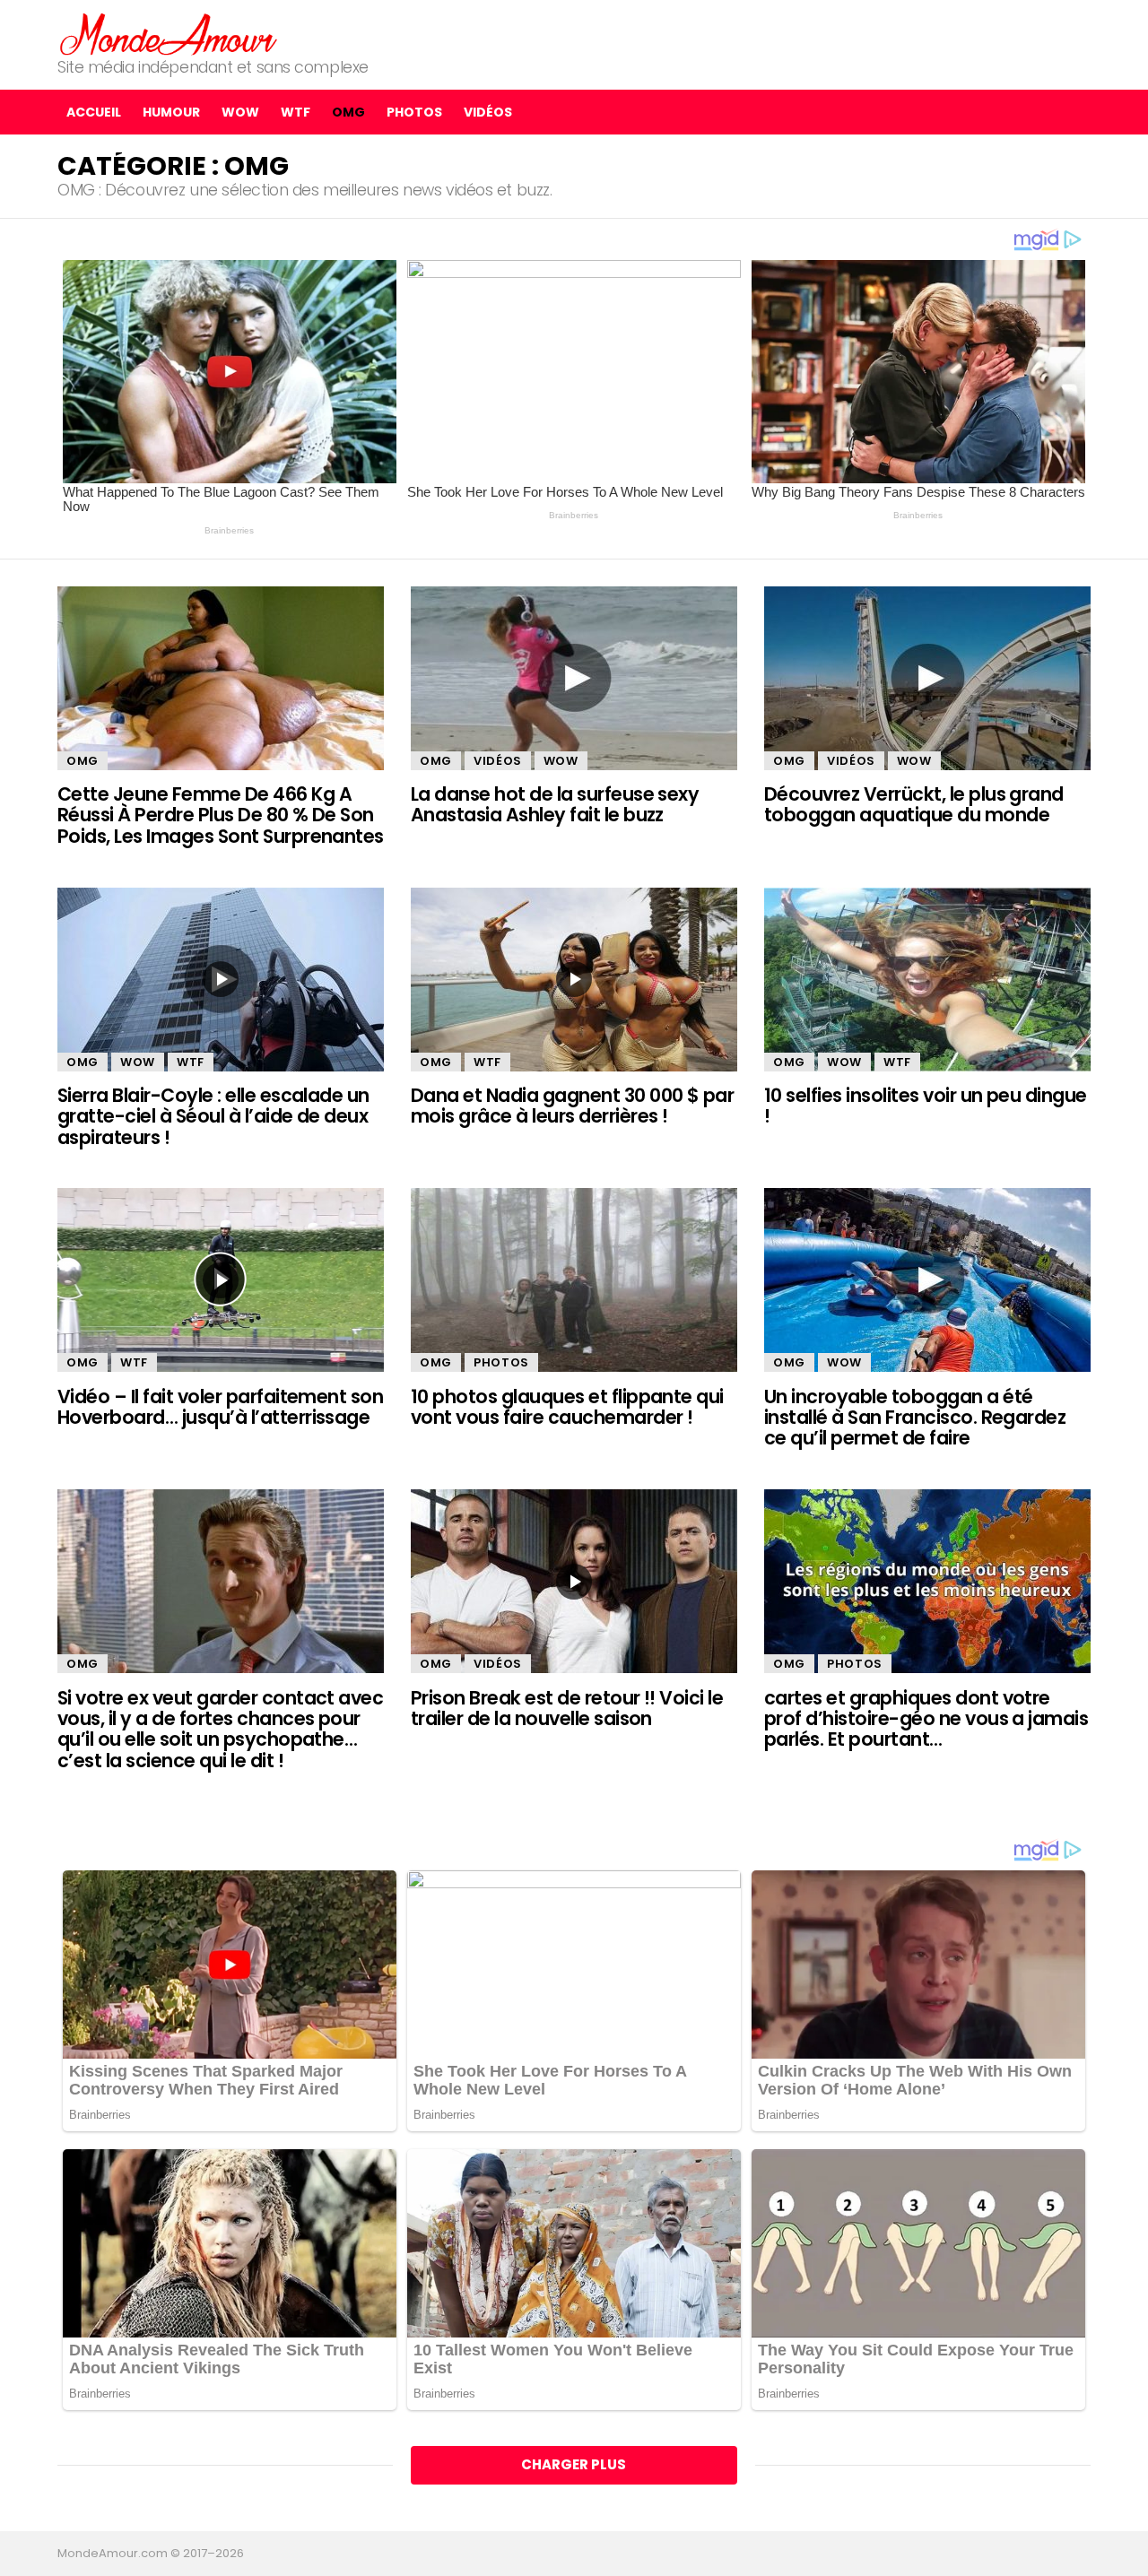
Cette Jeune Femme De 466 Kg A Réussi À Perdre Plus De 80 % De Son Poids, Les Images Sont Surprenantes (221, 815)
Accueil (94, 112)
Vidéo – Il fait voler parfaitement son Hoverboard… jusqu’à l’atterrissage (220, 1407)
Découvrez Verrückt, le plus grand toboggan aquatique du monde (914, 804)
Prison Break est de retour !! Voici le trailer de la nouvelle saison (567, 1708)
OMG (348, 112)
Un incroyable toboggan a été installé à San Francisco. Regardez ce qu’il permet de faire (915, 1418)
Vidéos (488, 112)
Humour (171, 112)
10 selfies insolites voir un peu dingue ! (926, 1106)
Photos (414, 112)
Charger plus (574, 2464)
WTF (296, 112)
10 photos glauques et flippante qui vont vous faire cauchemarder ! (567, 1407)
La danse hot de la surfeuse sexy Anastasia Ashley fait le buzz (555, 804)
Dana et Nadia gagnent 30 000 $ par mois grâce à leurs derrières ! (572, 1106)
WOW (240, 112)
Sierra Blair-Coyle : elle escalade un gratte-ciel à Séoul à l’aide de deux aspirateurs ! (213, 1116)
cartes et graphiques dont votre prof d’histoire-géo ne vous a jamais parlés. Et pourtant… (926, 1719)
